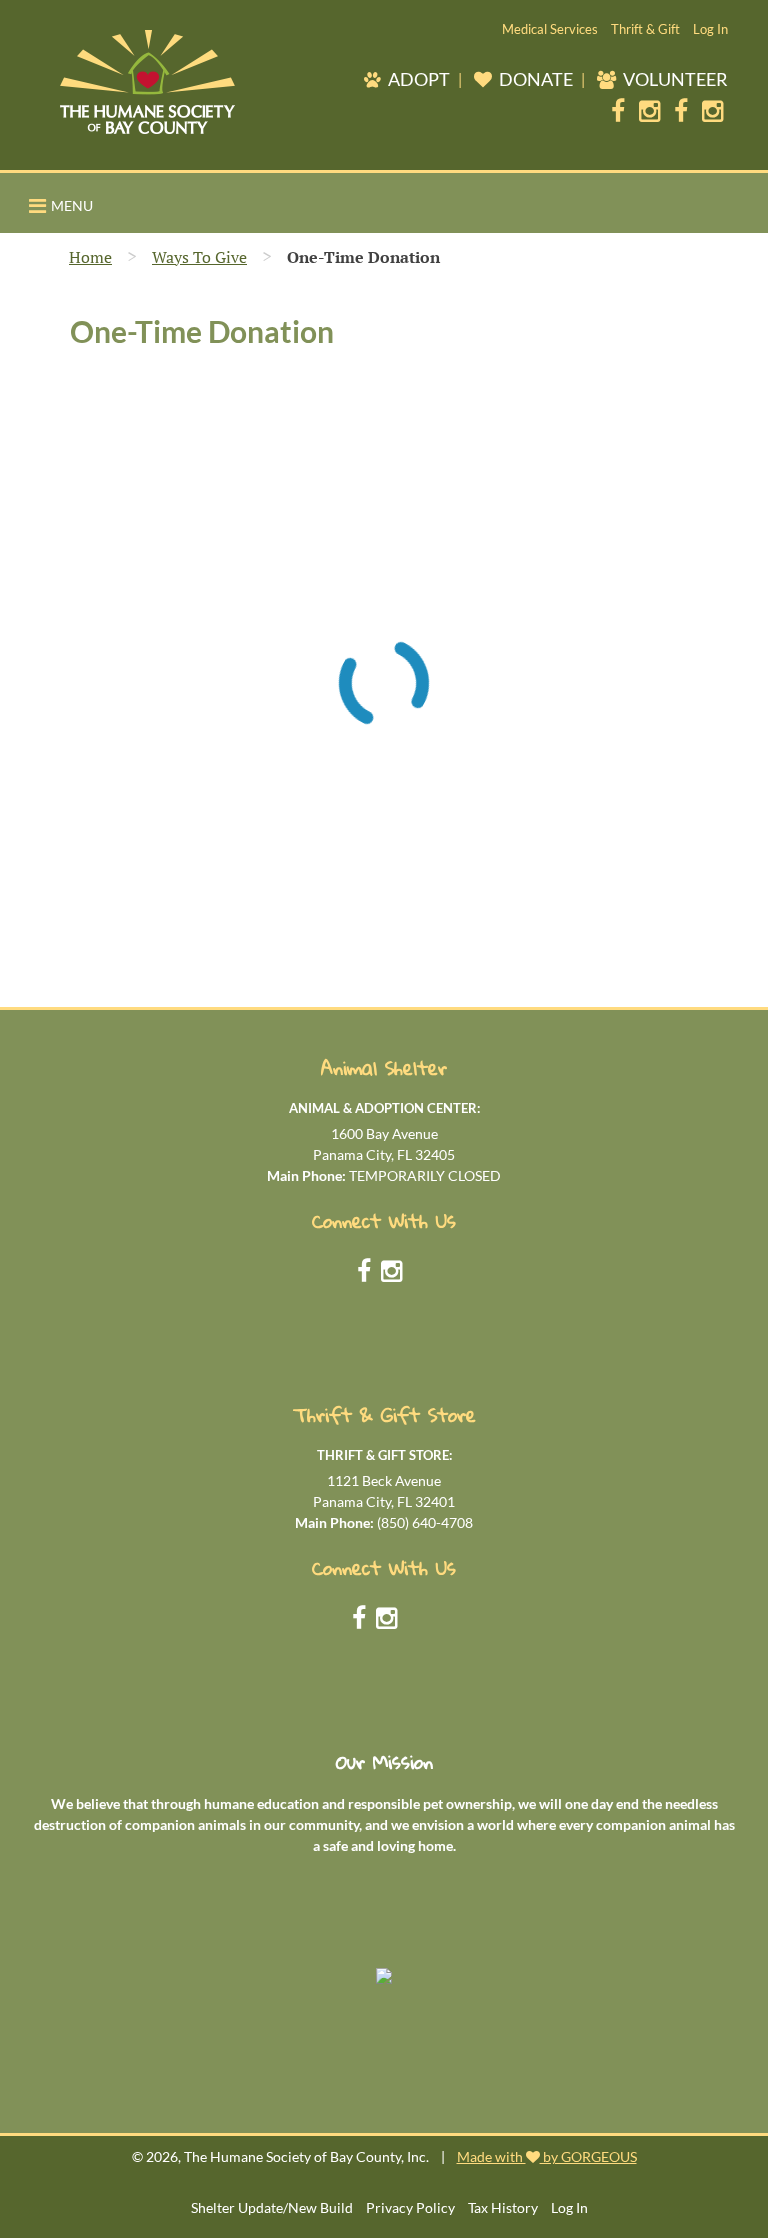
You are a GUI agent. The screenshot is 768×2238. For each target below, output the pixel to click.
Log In (710, 29)
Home (90, 257)
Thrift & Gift (645, 29)
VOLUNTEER (674, 79)
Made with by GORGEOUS (547, 2156)
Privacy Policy (410, 2207)
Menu (72, 205)
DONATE (534, 79)
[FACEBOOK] (618, 106)
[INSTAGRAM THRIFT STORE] (712, 106)
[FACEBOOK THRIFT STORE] (681, 106)
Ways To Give (199, 257)
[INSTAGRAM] (649, 106)
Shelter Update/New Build (272, 2207)
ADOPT (417, 79)
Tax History (503, 2207)
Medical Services (550, 29)
